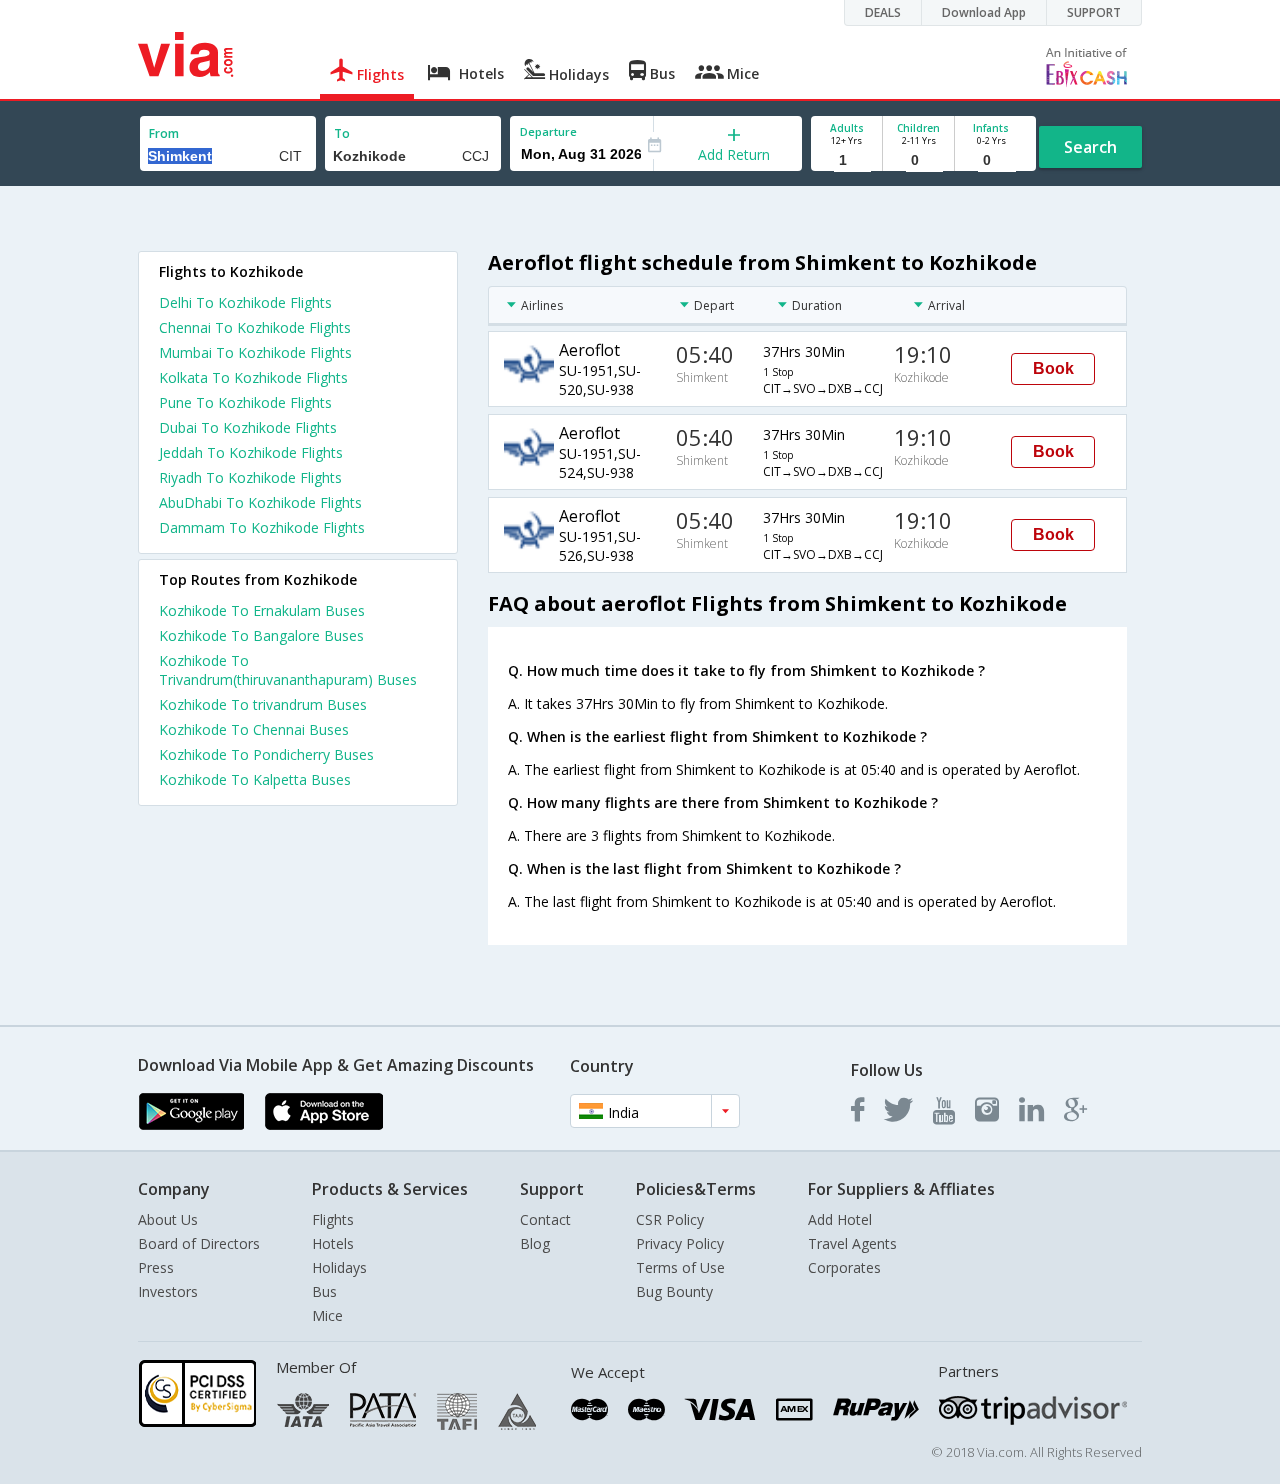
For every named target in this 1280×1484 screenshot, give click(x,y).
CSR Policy (670, 1219)
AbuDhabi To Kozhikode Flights (260, 502)
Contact (545, 1219)
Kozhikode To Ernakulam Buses (262, 610)
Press (156, 1267)
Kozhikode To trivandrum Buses (263, 704)
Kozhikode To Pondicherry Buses (266, 754)
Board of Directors (199, 1243)
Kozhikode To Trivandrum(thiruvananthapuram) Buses (288, 670)
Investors (168, 1291)
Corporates (844, 1267)
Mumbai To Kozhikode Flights (255, 352)
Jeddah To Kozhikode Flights (251, 452)
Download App (984, 12)
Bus (324, 1291)
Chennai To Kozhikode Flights (255, 327)
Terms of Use (680, 1267)
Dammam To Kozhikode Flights (262, 527)
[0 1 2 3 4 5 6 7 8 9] (918, 160)
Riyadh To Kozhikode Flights (250, 477)
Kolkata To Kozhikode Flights (253, 377)
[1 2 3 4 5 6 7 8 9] (846, 160)
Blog (535, 1243)
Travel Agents (852, 1243)
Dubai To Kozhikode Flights (248, 427)
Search (1090, 147)
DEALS (883, 12)
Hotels (333, 1243)
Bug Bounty (674, 1291)
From (164, 133)
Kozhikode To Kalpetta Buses (255, 779)
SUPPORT (1094, 12)
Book (1053, 368)
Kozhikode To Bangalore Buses (261, 635)
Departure (548, 131)
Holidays (339, 1267)
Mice (327, 1315)
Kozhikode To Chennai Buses (254, 729)
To (342, 133)
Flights (333, 1219)
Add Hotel (840, 1219)
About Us (168, 1219)
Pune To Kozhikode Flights (245, 402)
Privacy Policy (680, 1243)
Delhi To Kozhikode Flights (245, 302)
